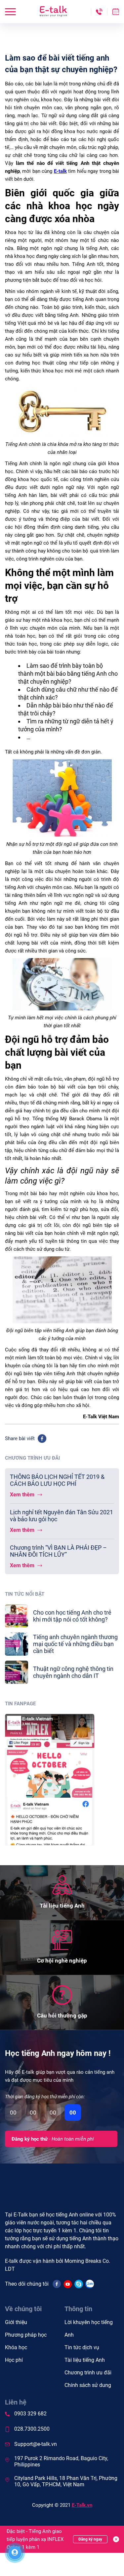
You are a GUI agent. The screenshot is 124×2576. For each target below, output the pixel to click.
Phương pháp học (26, 2335)
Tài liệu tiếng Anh (85, 2360)
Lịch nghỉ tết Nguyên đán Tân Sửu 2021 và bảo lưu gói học (62, 1516)
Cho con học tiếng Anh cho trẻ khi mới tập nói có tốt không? (72, 1616)
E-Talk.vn (82, 2505)
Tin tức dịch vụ (82, 2347)
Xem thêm (23, 1495)
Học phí (14, 2360)
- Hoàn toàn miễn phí (53, 2139)
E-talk (60, 171)
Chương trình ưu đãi (88, 2373)
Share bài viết (20, 1438)
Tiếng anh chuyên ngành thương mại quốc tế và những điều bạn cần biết (75, 1644)
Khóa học (16, 2347)
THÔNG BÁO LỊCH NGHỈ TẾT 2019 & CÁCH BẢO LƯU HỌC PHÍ (57, 1480)
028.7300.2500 (32, 2429)
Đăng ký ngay (90, 2539)
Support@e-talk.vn (36, 2444)
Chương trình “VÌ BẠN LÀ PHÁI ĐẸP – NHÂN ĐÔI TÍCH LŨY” (58, 1551)
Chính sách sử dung (88, 2385)
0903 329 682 (30, 2414)
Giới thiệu (16, 2322)
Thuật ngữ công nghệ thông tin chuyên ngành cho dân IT (73, 1672)
